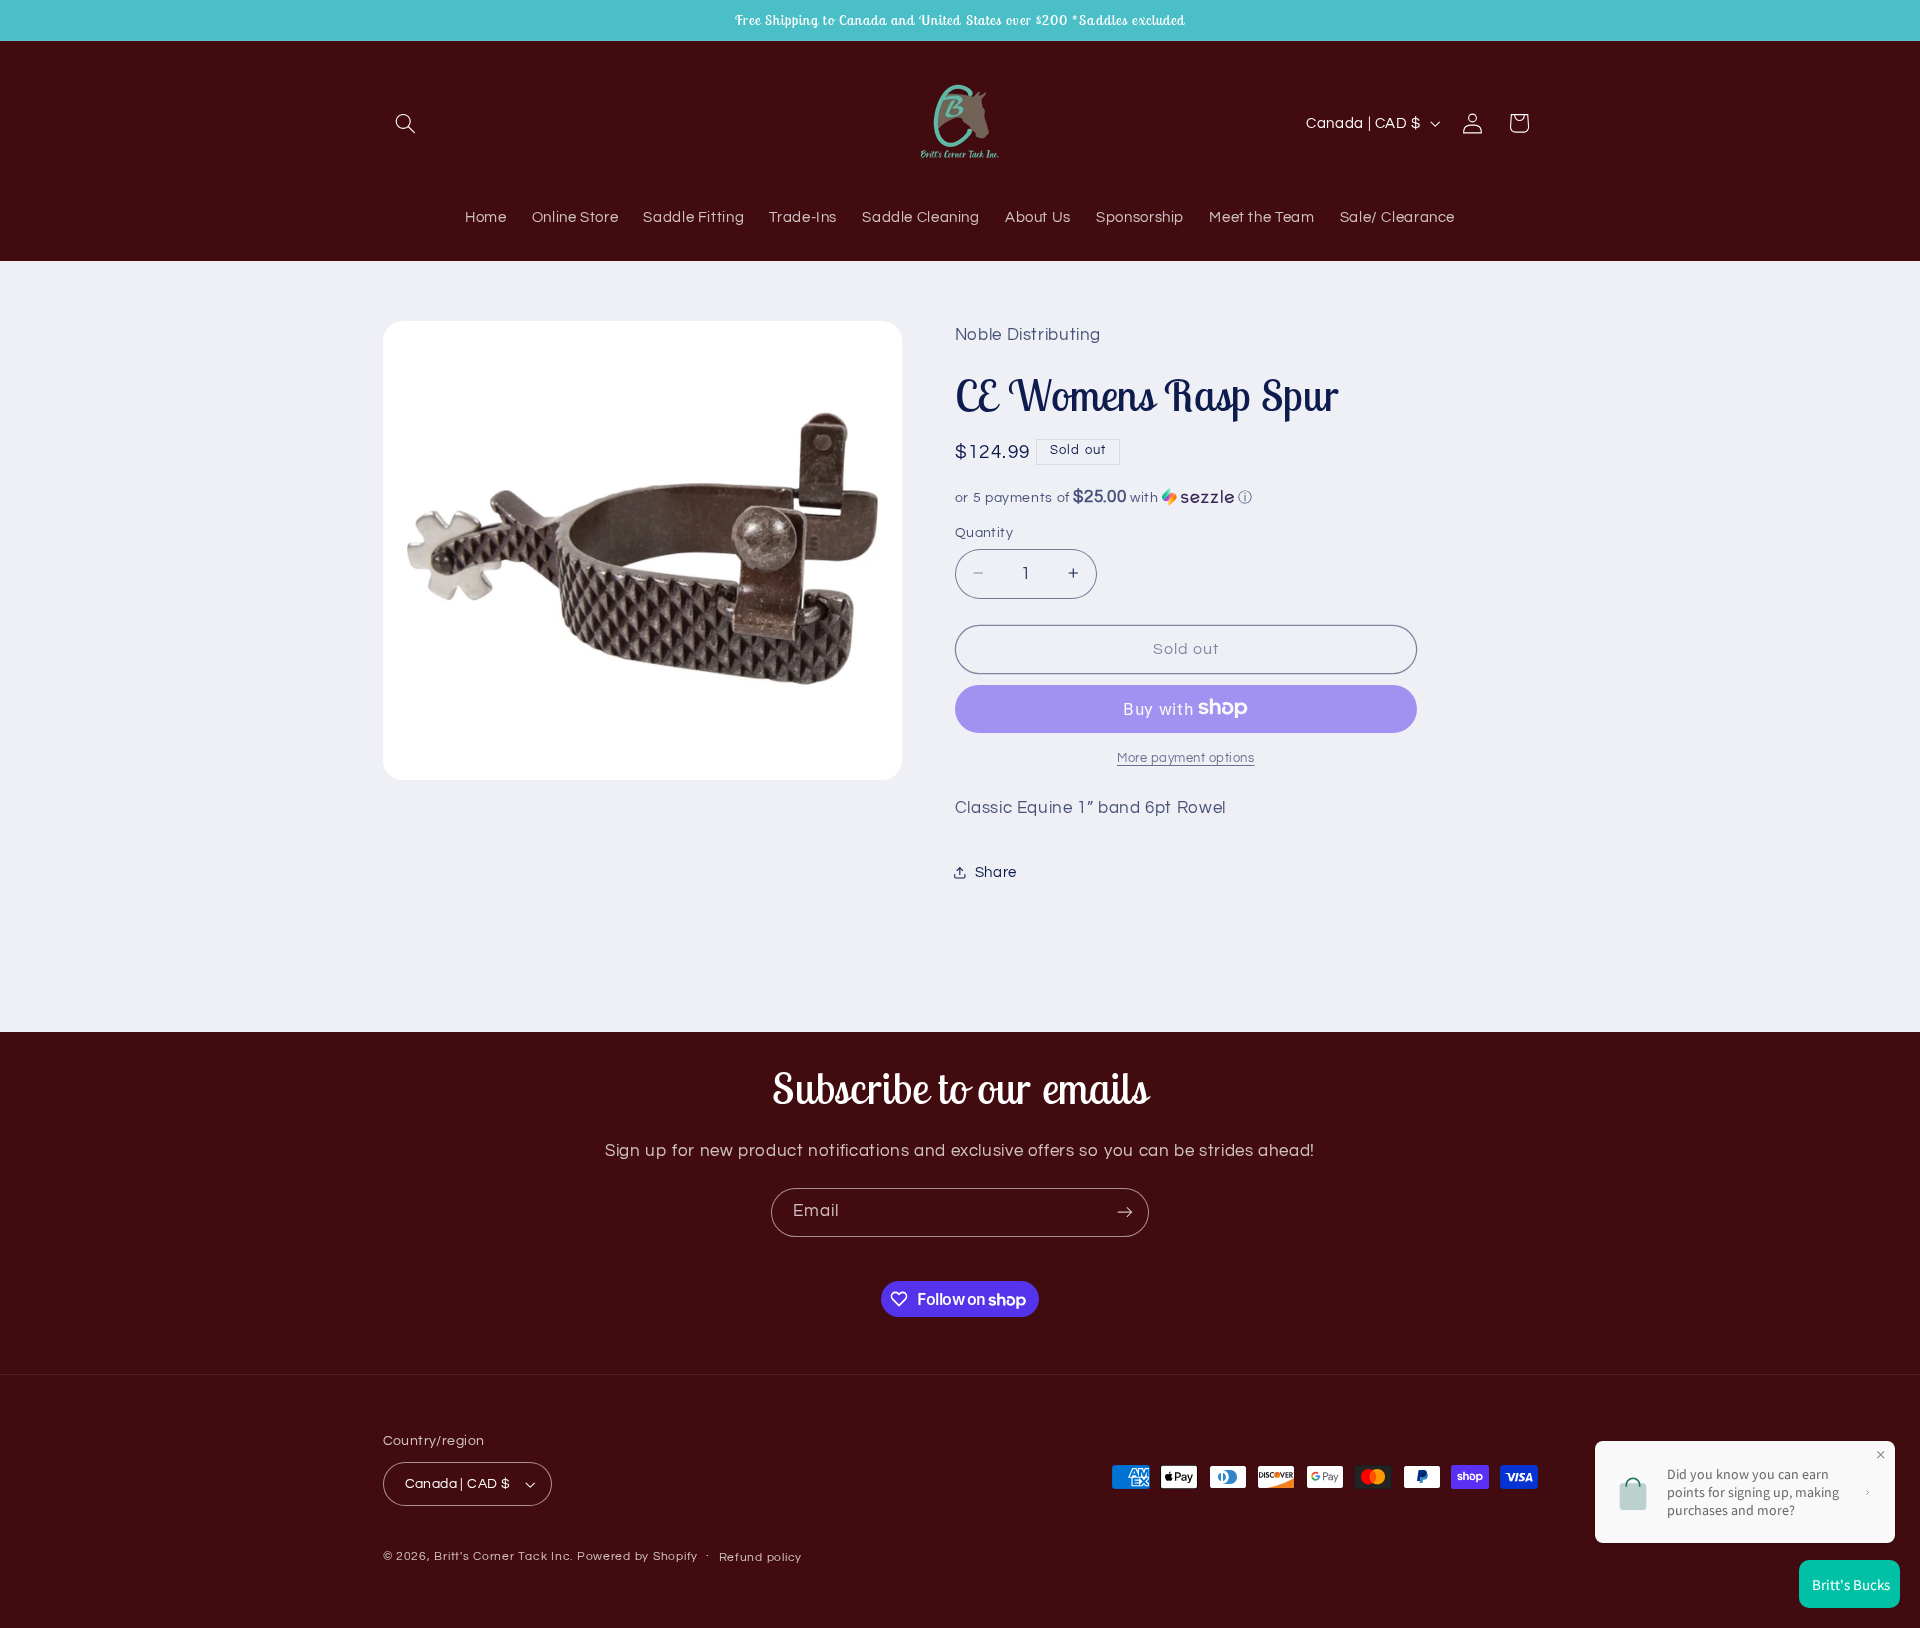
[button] (406, 123)
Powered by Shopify (637, 1556)
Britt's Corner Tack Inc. (505, 1556)
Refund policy (761, 1557)
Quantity (984, 532)
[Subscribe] (1125, 1212)
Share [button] (996, 872)
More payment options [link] (1186, 757)
